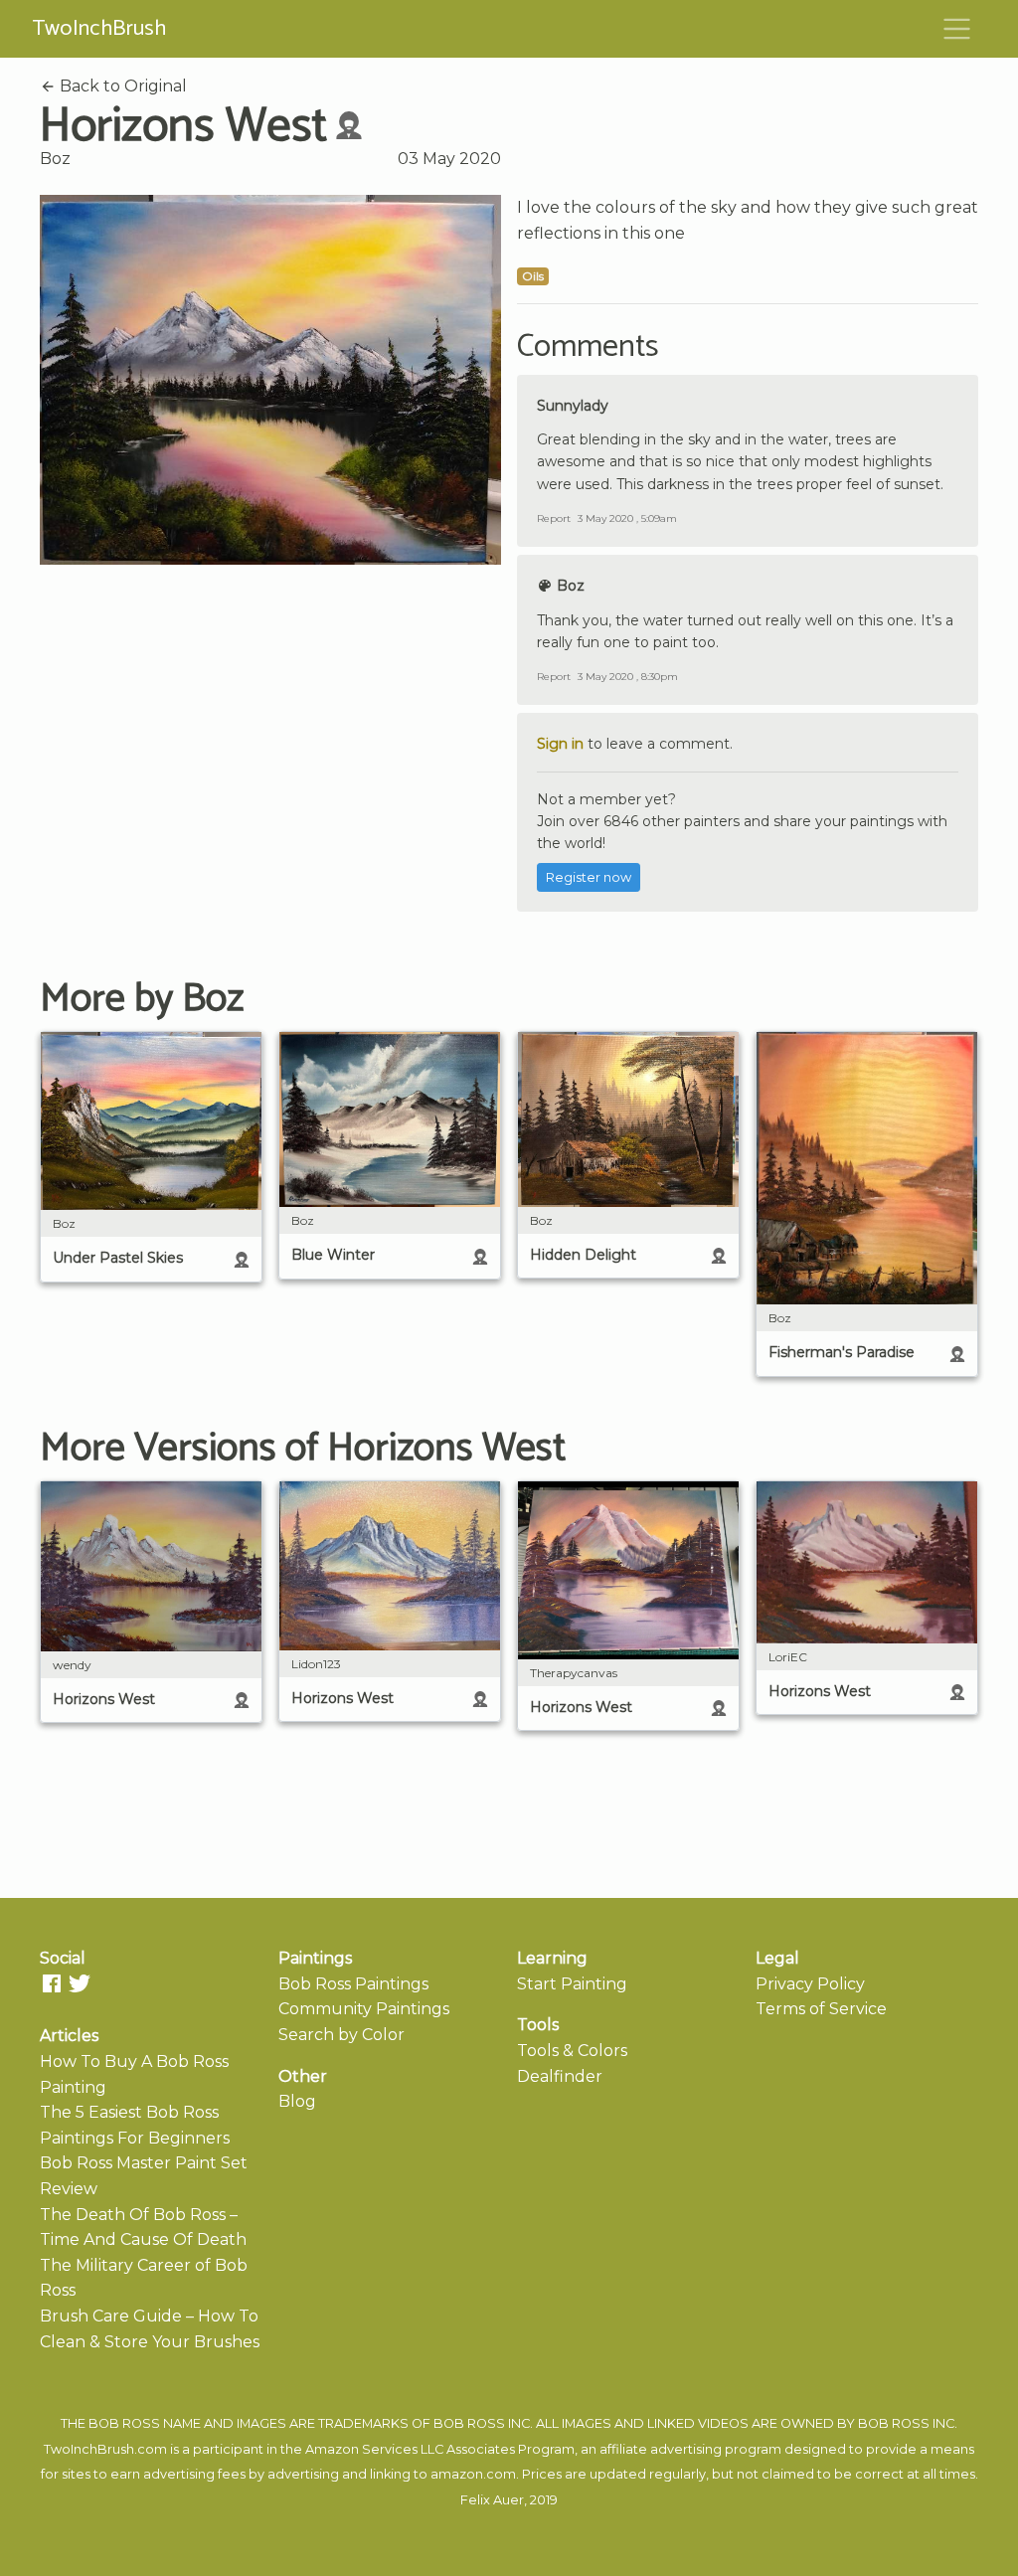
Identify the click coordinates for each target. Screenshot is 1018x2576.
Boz (55, 159)
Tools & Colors (572, 2051)
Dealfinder (560, 2076)
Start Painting (572, 1984)
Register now (589, 877)
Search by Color (341, 2035)
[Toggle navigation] (957, 29)
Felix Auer (492, 2500)
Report (554, 518)
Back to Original (121, 86)
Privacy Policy (810, 1984)
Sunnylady (573, 406)
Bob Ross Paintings (353, 1984)
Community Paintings (364, 2009)
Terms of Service (821, 2009)
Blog (297, 2101)
